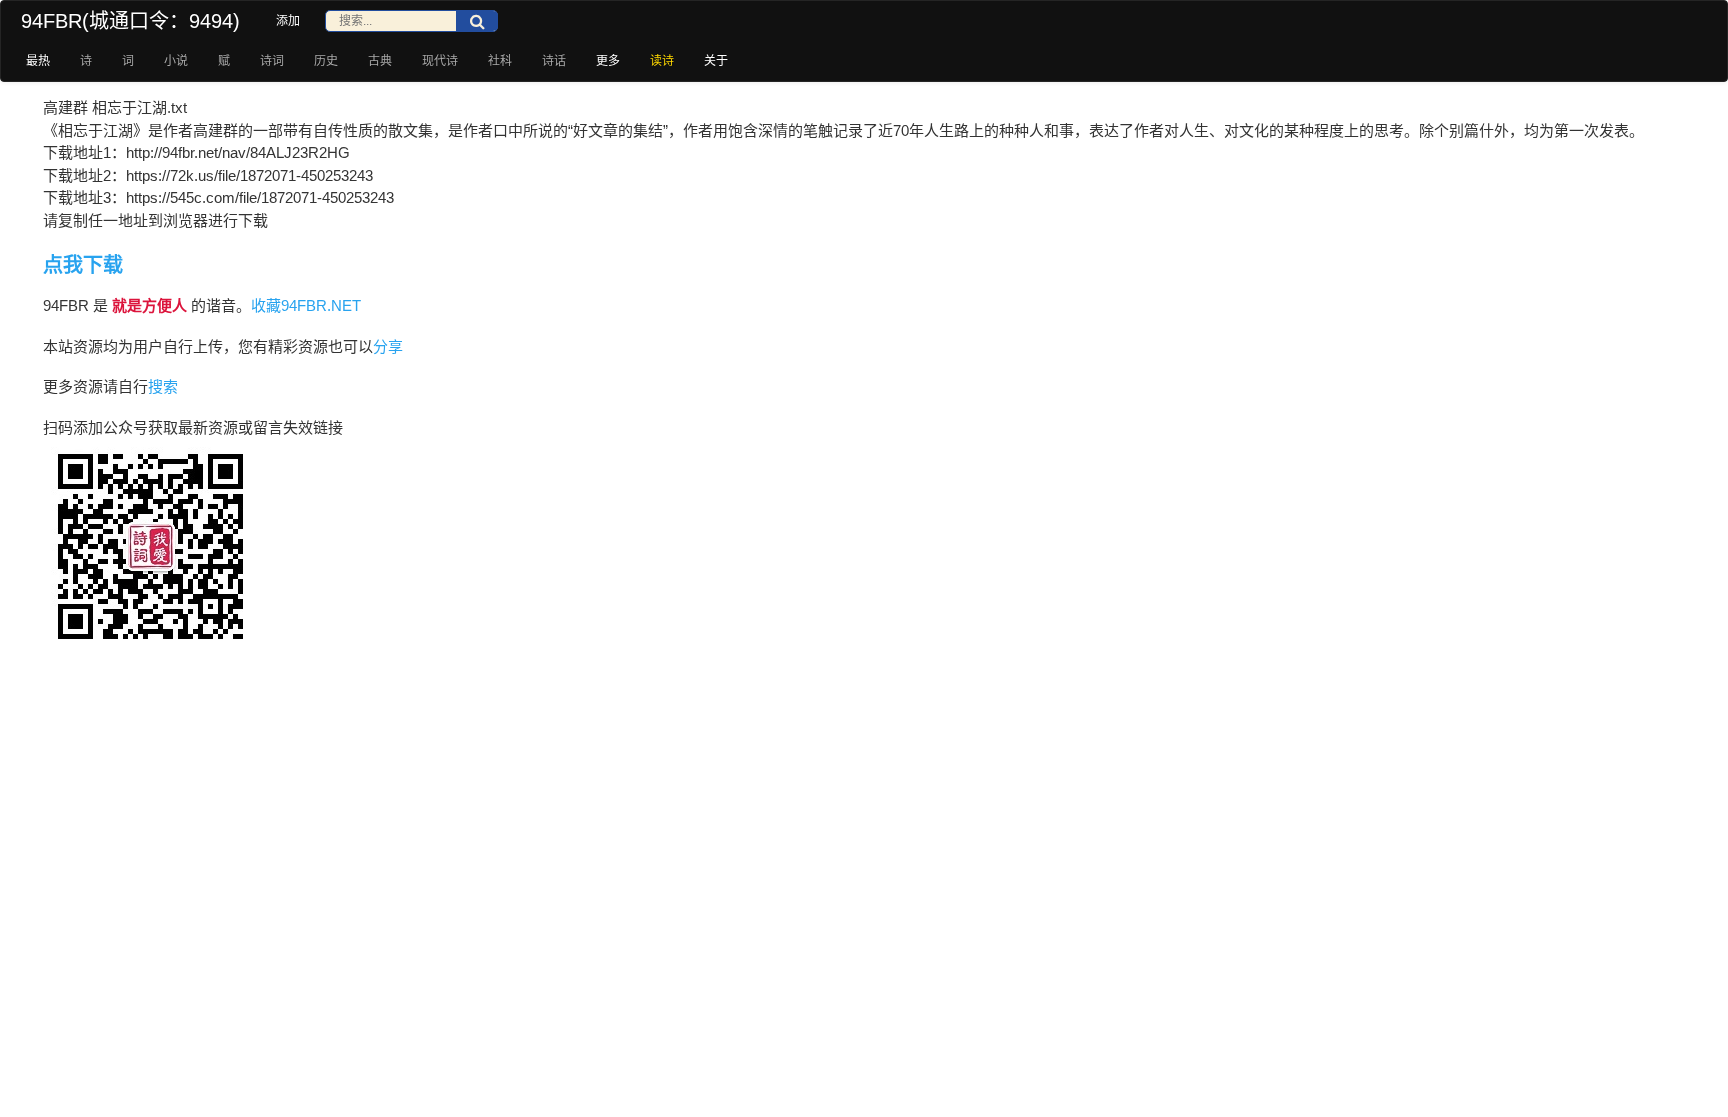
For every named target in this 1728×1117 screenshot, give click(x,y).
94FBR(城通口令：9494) (130, 21)
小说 (176, 61)
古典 (380, 61)
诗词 (272, 61)
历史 (326, 61)
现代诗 (440, 61)
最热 (38, 61)
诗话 (554, 61)
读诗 (662, 61)
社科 (500, 61)
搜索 (163, 386)
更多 (608, 61)
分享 (388, 346)
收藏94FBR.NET (306, 305)
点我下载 (83, 265)
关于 (716, 61)
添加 (288, 21)
